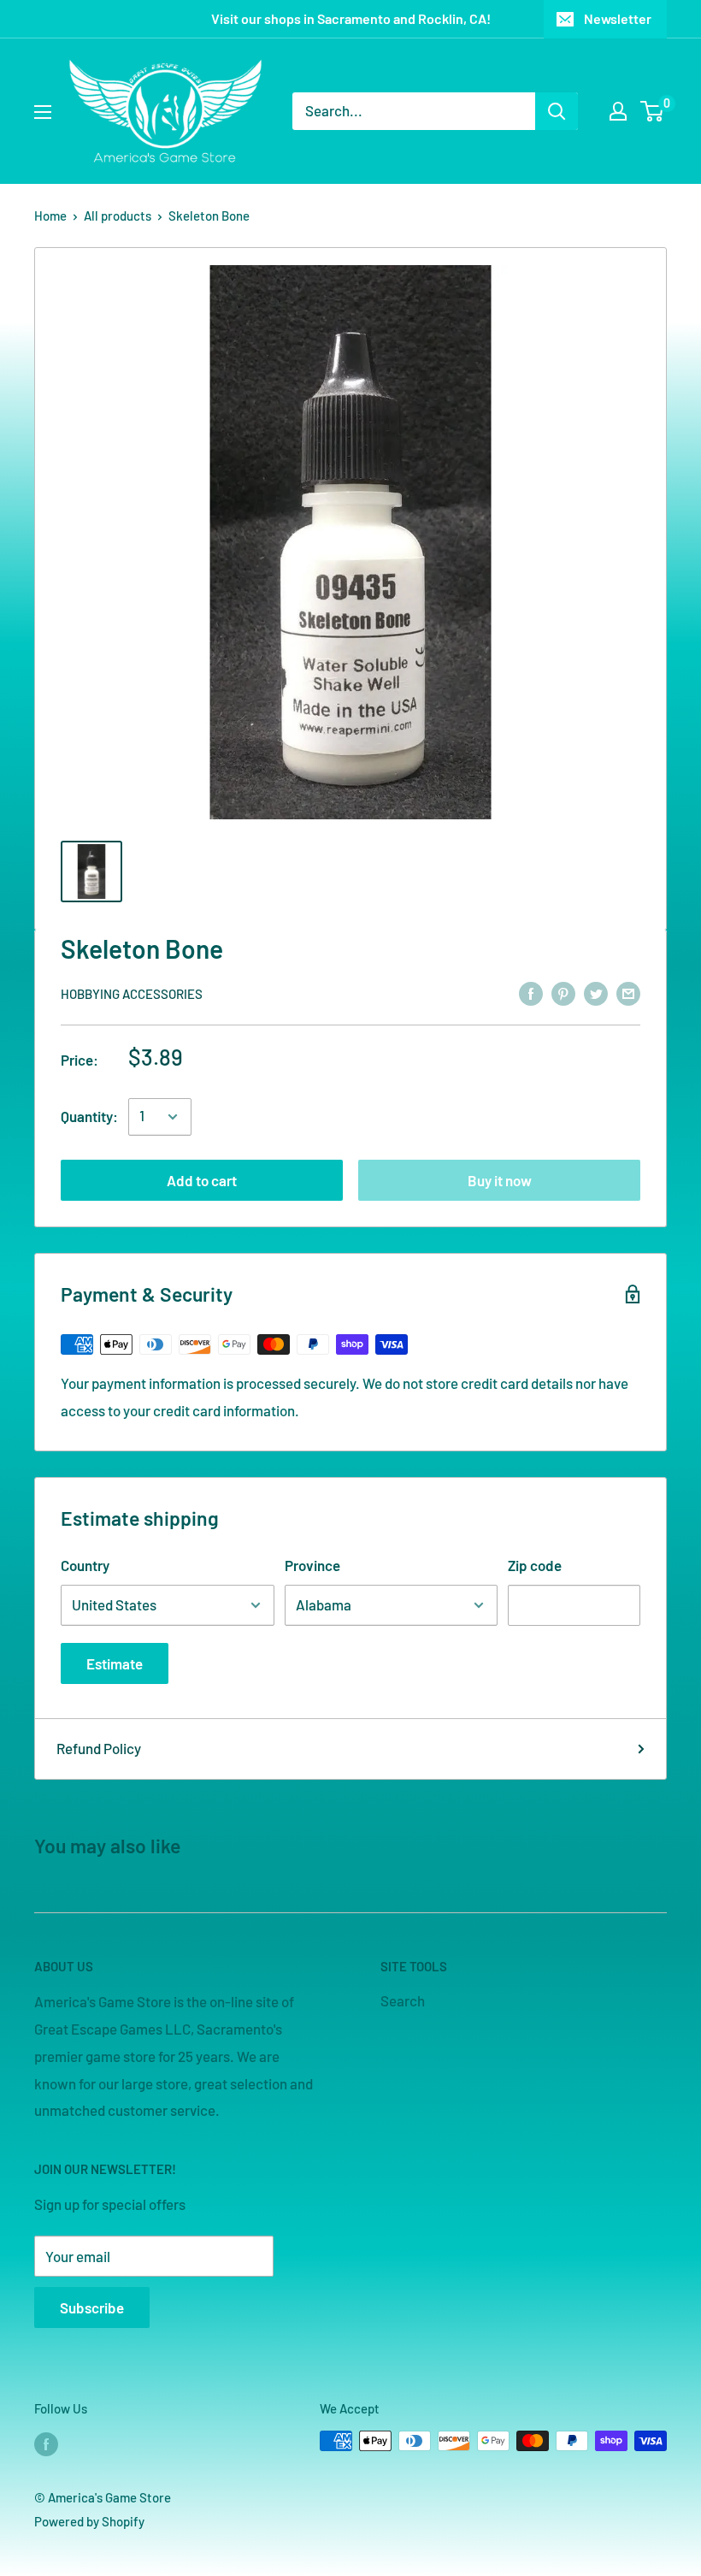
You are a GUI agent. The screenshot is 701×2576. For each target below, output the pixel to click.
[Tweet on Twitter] (596, 992)
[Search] (557, 111)
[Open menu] (43, 112)
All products (118, 216)
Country (85, 1565)
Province (312, 1565)
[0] (653, 111)
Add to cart (202, 1180)
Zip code (535, 1565)
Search (403, 2000)
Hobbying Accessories (132, 994)
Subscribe (92, 2307)
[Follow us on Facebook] (46, 2443)
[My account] (618, 111)
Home (50, 216)
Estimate (115, 1663)
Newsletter (618, 18)
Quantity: (89, 1116)
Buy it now (500, 1180)
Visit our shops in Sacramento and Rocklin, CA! (351, 18)
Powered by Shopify (89, 2521)
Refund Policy (99, 1748)
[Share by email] (628, 992)
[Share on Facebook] (531, 992)
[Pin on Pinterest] (563, 992)
